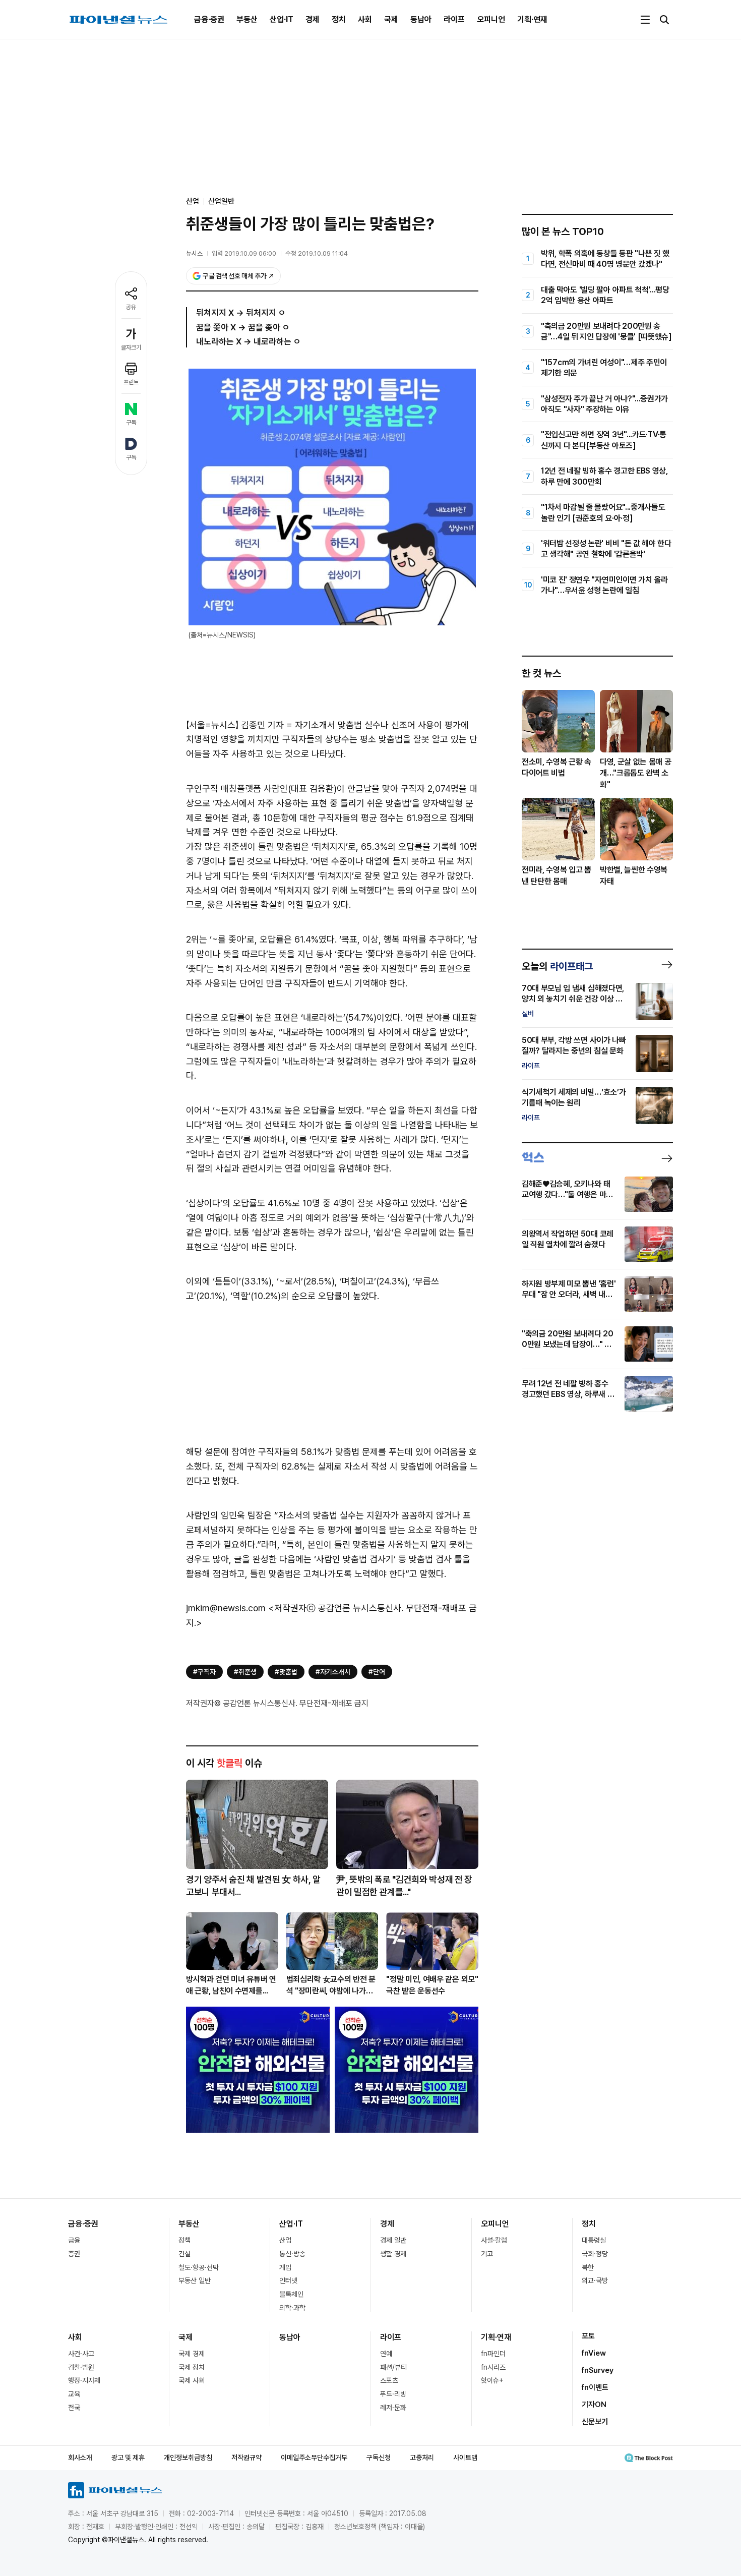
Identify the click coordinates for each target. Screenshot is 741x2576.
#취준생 (245, 1672)
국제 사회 (192, 2380)
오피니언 (491, 19)
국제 (391, 19)
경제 (313, 19)
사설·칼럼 (494, 2240)
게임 (285, 2267)
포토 (588, 2336)
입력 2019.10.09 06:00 (244, 253)
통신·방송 (292, 2254)
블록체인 (291, 2294)
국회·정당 (595, 2254)
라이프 (454, 19)
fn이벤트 (595, 2387)
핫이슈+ (492, 2380)
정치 (339, 19)
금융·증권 (209, 19)
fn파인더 (493, 2354)
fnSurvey (598, 2370)
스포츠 (389, 2380)
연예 (386, 2354)
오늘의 (557, 966)
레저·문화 (393, 2408)
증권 (74, 2254)
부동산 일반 (195, 2280)
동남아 (421, 19)
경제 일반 (393, 2240)
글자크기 (131, 347)
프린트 (131, 382)
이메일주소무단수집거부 (314, 2457)
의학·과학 (292, 2308)
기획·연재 (532, 19)
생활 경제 (393, 2254)
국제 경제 (192, 2354)
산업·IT (282, 19)
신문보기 (595, 2422)
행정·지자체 (84, 2380)
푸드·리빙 (393, 2394)
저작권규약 (246, 2457)
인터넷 (288, 2280)
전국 (74, 2408)
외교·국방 (595, 2280)
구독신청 (379, 2457)
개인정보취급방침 (188, 2457)
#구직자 (204, 1672)
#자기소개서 (333, 1672)
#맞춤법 (286, 1672)
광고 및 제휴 (128, 2457)
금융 (74, 2240)
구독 (131, 423)
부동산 (247, 19)
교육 (74, 2394)
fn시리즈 (493, 2367)
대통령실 (594, 2240)
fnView (594, 2353)
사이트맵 (465, 2457)
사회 (365, 19)
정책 (184, 2240)
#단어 (377, 1672)
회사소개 (80, 2457)
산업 (285, 2240)
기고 (487, 2254)
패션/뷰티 (393, 2367)
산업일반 (221, 201)
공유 (131, 307)
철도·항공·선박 (199, 2267)
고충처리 (422, 2457)
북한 (588, 2267)
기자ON (594, 2405)
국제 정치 (192, 2367)
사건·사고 (81, 2354)
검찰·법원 (81, 2367)
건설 (184, 2254)
